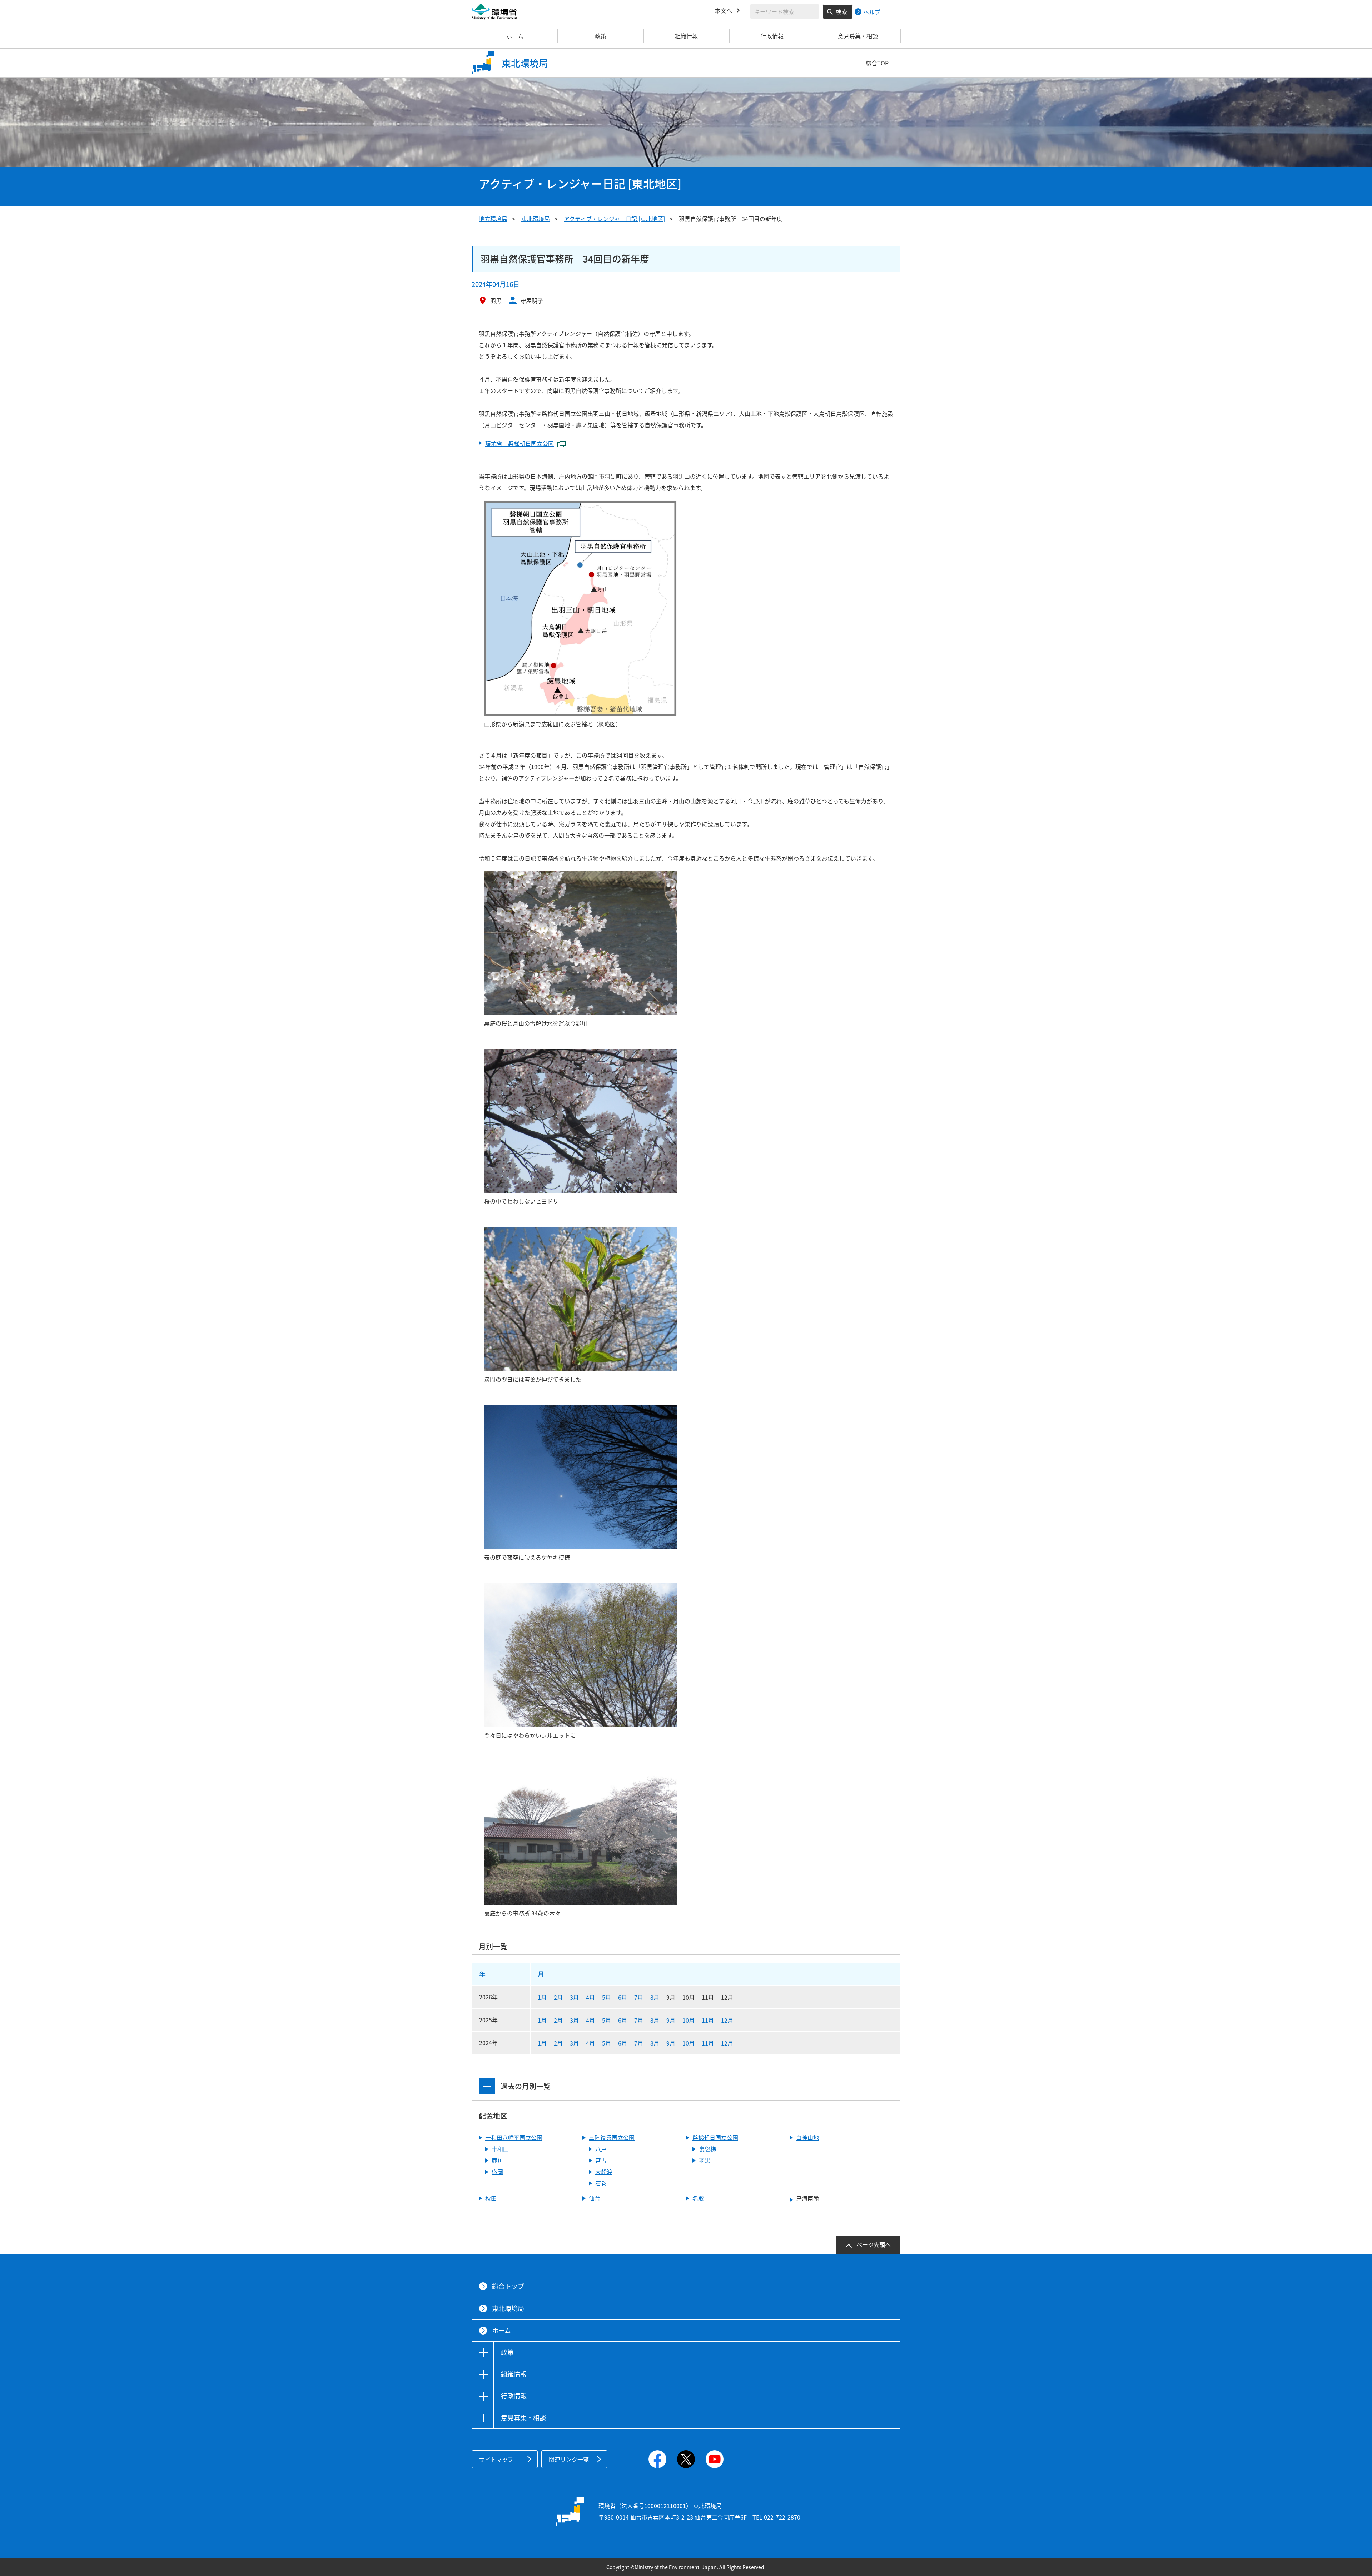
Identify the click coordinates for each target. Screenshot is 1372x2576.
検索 (841, 11)
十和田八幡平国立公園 (514, 2137)
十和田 (500, 2149)
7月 (639, 1997)
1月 (542, 1997)
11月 (708, 2020)
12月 (727, 2020)
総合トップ (508, 2286)
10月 (689, 2020)
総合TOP (877, 63)
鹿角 (497, 2160)
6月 (623, 1997)
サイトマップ (496, 2459)
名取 (698, 2198)
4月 (590, 1997)
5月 (607, 1997)
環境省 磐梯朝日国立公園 (520, 443)
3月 (574, 1997)
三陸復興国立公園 (612, 2137)
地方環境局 (493, 219)
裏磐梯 (707, 2149)
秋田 (491, 2198)
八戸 (601, 2149)
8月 (655, 1997)
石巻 (601, 2183)
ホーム (515, 36)
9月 (671, 2020)
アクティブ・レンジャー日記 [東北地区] (614, 219)
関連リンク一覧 (569, 2459)
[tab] (487, 2086)
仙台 (595, 2198)
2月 (558, 1997)
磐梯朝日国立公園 (715, 2137)
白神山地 (807, 2137)
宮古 (601, 2160)
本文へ (724, 10)
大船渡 (604, 2172)
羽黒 (705, 2160)
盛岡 (497, 2172)
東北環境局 (536, 219)
